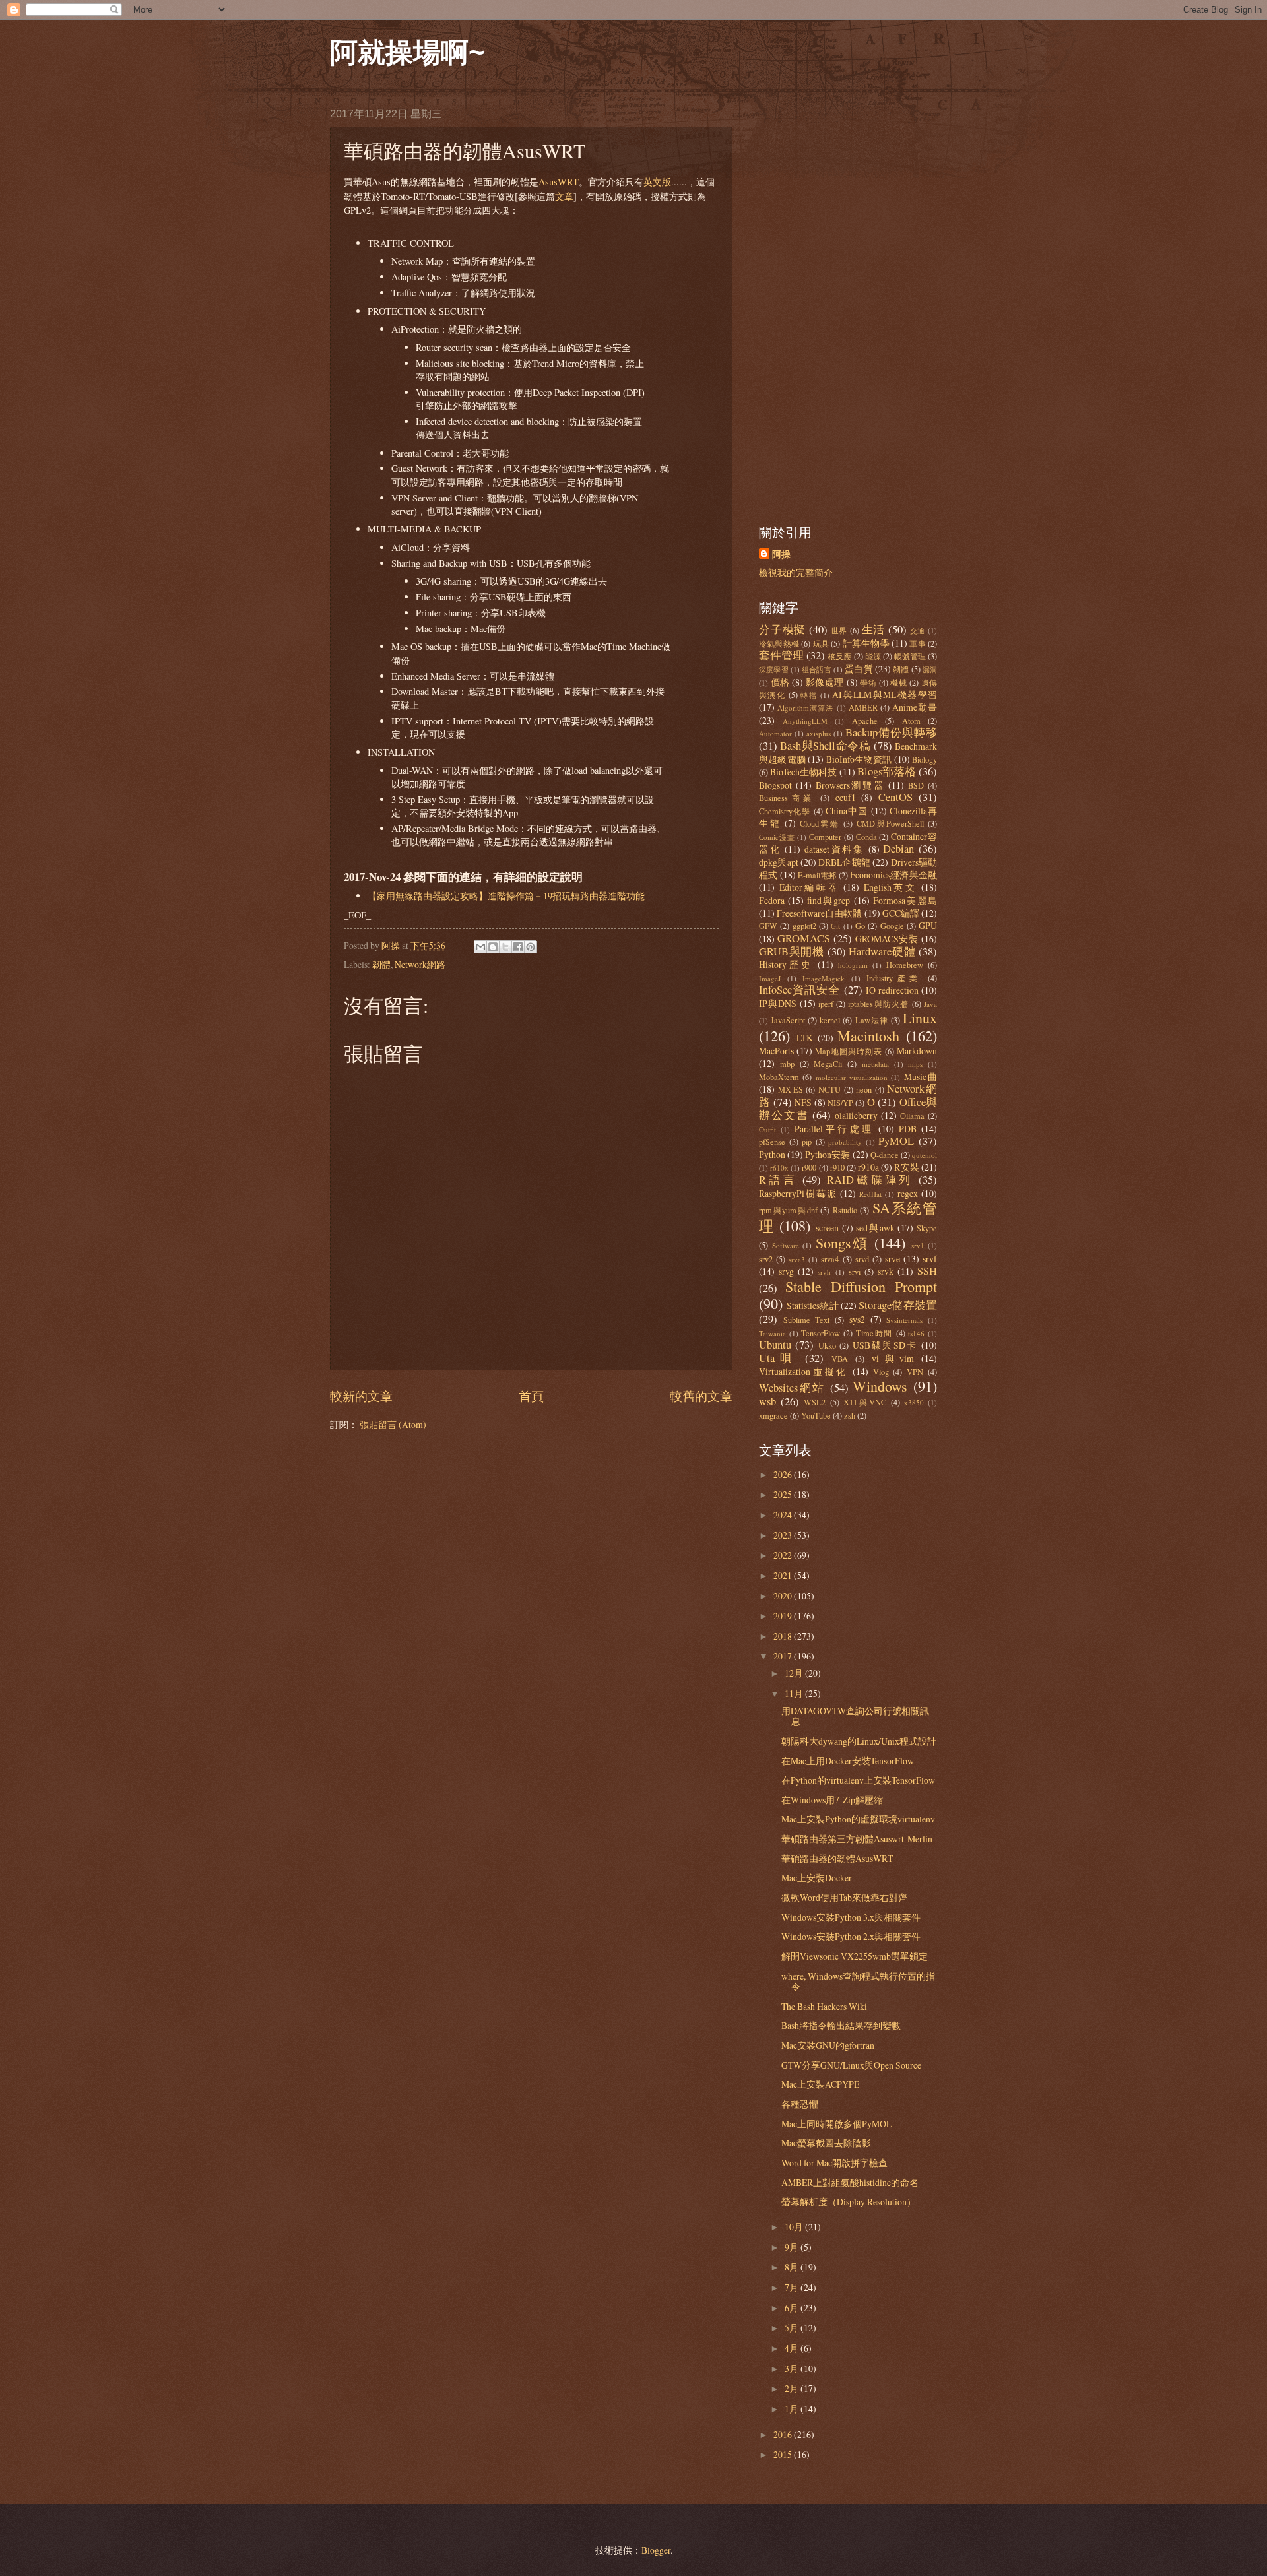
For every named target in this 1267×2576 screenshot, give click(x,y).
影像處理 (825, 682)
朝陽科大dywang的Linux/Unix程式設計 (859, 1741)
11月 (795, 1693)
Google (892, 926)
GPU (928, 925)
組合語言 (817, 669)
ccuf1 (846, 797)
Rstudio (845, 1210)
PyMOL (896, 1141)
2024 (784, 1515)
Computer (825, 837)
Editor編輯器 (809, 887)
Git (835, 926)
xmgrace (773, 1415)
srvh (824, 1272)
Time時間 (874, 1333)
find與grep (828, 900)
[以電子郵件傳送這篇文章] (480, 947)
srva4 (830, 1259)
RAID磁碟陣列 (870, 1180)
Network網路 (420, 964)
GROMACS (804, 938)
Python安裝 (828, 1154)
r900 (809, 1167)
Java (930, 1004)
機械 (898, 682)
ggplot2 (804, 926)
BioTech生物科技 (803, 772)
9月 (793, 2247)
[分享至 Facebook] (518, 947)
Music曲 (921, 1077)
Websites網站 (792, 1388)
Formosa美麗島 (905, 900)
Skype (927, 1228)
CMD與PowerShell (890, 823)
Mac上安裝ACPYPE (820, 2084)
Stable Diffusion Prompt (861, 1286)
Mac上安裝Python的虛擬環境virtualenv (858, 1819)
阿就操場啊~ (407, 52)
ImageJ (770, 978)
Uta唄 (778, 1358)
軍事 (917, 643)
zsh (850, 1415)
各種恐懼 (800, 2104)
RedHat (870, 1194)
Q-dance (885, 1155)
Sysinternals (904, 1320)
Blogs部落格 (887, 771)
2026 (784, 1474)
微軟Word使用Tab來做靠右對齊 (844, 1897)
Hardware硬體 (882, 951)
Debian (898, 849)
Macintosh (868, 1036)
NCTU (829, 1089)
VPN (915, 1372)
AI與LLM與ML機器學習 (885, 694)
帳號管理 (910, 656)
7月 (793, 2287)
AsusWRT (559, 182)
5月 (793, 2328)
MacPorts (776, 1051)
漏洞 (930, 669)
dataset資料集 (834, 849)
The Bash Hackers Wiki (824, 2006)
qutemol (925, 1155)
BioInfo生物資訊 (859, 759)
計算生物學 (866, 643)
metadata (875, 1064)
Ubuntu (775, 1345)
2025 (784, 1494)
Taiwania (772, 1333)
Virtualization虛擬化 (803, 1371)
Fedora (772, 900)
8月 (793, 2267)
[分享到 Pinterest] (531, 947)
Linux (920, 1018)
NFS (803, 1102)
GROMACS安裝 (887, 939)
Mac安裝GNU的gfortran (828, 2045)
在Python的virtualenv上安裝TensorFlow (858, 1780)
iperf (826, 1004)
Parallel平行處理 (834, 1129)
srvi (855, 1272)
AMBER (863, 707)
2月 (793, 2388)
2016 (784, 2434)
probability (845, 1142)
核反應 (839, 656)
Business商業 (787, 798)
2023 (784, 1535)
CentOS (895, 797)
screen (827, 1228)
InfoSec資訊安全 (800, 990)
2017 (784, 1656)
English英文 (891, 887)
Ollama (912, 1116)
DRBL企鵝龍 (844, 862)
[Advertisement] (848, 306)
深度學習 (774, 669)
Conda (866, 837)
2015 (784, 2454)
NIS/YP (840, 1103)
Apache (865, 721)
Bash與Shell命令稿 (825, 746)
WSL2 (815, 1402)
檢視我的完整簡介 (796, 572)
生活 (874, 629)
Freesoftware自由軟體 (819, 913)
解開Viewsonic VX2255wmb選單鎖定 (855, 1956)
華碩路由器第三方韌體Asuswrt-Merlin (857, 1839)
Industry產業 (894, 978)
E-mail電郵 (817, 875)
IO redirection (892, 990)
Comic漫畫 (777, 837)
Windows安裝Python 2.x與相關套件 (851, 1936)
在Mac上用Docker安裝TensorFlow (848, 1761)
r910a (868, 1167)
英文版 (657, 182)
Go (860, 926)
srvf (930, 1259)
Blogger (656, 2550)
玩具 (821, 643)
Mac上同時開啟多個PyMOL (836, 2124)
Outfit (767, 1129)
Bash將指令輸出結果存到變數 (841, 2025)
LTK (805, 1038)
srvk (886, 1271)
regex (908, 1193)
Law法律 (872, 1020)
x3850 (914, 1402)
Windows (880, 1386)
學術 (868, 682)
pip (807, 1142)
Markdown (917, 1051)
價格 (780, 682)
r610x (779, 1168)
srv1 (918, 1245)
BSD (916, 785)
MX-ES (791, 1089)
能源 (873, 656)
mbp (787, 1064)
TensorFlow (821, 1333)
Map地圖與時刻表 (849, 1051)
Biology (925, 759)
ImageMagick (824, 978)
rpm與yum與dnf (788, 1210)
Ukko (827, 1345)
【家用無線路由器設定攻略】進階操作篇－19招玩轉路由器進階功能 (506, 896)
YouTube (816, 1415)
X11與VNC (865, 1402)
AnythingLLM (805, 721)
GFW (768, 926)
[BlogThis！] (493, 947)
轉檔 (809, 695)
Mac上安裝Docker (817, 1878)
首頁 (531, 1396)
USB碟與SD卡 (885, 1345)
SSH (927, 1271)
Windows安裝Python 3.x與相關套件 (851, 1917)
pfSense (772, 1142)
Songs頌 (842, 1243)
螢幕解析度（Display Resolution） (849, 2202)
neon (864, 1089)
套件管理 (781, 655)
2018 (784, 1636)
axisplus (819, 733)
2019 (784, 1616)
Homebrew (905, 965)
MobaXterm (779, 1077)
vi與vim (893, 1358)
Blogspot (775, 785)
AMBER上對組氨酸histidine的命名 (850, 2182)
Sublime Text (807, 1320)
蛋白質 (859, 669)
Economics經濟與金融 (893, 875)
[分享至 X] (505, 947)
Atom (911, 721)
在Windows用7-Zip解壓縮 (832, 1800)
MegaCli (828, 1064)
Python (772, 1154)
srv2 (766, 1259)
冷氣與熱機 (779, 643)
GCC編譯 (901, 913)
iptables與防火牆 (878, 1004)
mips (915, 1064)
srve (893, 1259)
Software (786, 1245)
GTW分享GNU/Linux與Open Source (851, 2065)
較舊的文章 (701, 1396)
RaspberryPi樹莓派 (798, 1193)
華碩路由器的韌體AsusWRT (837, 1858)
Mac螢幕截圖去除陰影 (826, 2143)
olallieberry (856, 1115)
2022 (784, 1555)
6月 (793, 2308)
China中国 (847, 811)
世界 (839, 630)
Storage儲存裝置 (898, 1305)
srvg (786, 1271)
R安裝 (906, 1167)
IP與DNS (778, 1003)
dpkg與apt (779, 862)
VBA (840, 1359)
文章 (564, 196)
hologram (853, 965)
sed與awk (875, 1228)
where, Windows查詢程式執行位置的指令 (858, 1981)
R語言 (778, 1180)
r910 (837, 1167)
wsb (767, 1401)
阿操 (781, 555)
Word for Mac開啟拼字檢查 (834, 2163)
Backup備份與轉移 (891, 732)
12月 (795, 1673)
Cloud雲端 (820, 823)
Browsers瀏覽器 (850, 785)
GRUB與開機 (792, 951)
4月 (793, 2348)
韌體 (381, 964)
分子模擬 (782, 629)
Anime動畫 (915, 707)
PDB (908, 1129)
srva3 (797, 1259)
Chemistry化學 (785, 811)
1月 (793, 2409)
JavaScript (788, 1020)
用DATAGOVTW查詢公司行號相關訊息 (855, 1716)
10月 (795, 2227)
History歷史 (786, 964)
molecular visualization (852, 1077)
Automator (775, 733)
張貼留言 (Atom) (393, 1424)
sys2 (857, 1319)
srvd (862, 1259)
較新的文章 (361, 1396)
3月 (793, 2368)
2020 (784, 1596)
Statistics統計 (813, 1305)
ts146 (916, 1333)
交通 (918, 630)
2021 (784, 1575)
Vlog (881, 1372)
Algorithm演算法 (805, 708)
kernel (830, 1020)
